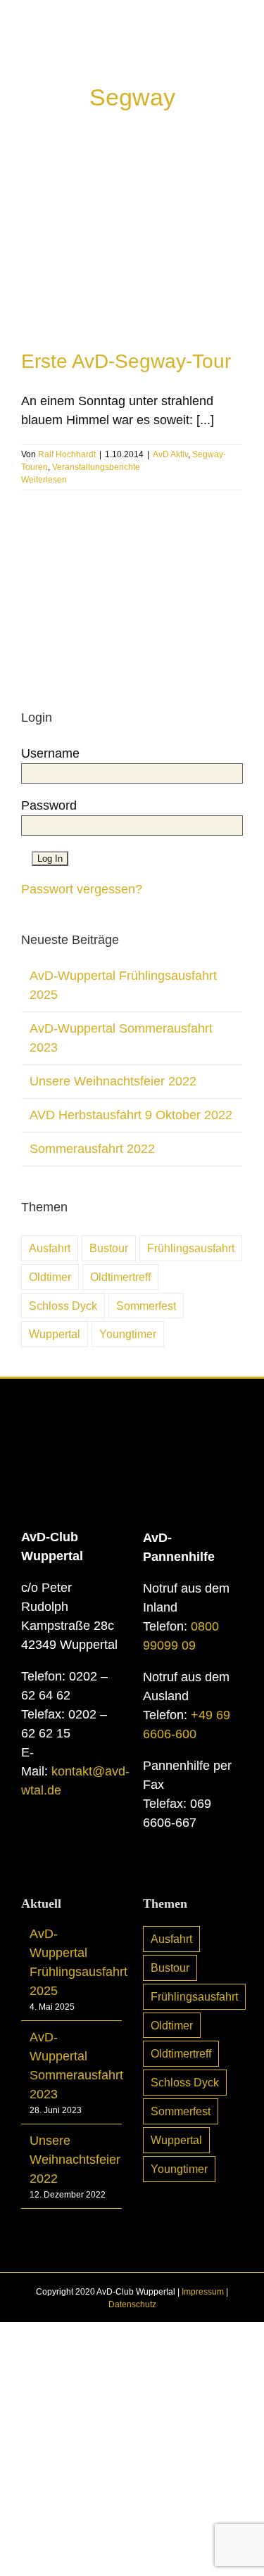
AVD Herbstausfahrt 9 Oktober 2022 (131, 1115)
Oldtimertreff (120, 1277)
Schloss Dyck (63, 1306)
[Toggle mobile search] (212, 50)
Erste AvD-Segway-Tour (126, 361)
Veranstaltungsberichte (96, 467)
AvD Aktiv (170, 454)
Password (49, 805)
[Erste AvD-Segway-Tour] (132, 244)
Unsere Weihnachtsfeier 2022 (113, 1081)
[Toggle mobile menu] (237, 50)
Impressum (203, 2292)
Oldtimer (50, 1277)
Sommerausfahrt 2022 (92, 1149)
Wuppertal (55, 1334)
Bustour (109, 1248)
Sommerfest (146, 1306)
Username (50, 753)
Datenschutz (132, 2304)
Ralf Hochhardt (67, 454)
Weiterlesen (44, 480)
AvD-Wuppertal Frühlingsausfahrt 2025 (72, 1962)
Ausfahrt (50, 1248)
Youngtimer (128, 1334)
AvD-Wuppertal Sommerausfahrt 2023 (72, 2066)
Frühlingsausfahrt (191, 1248)
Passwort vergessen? (82, 889)
